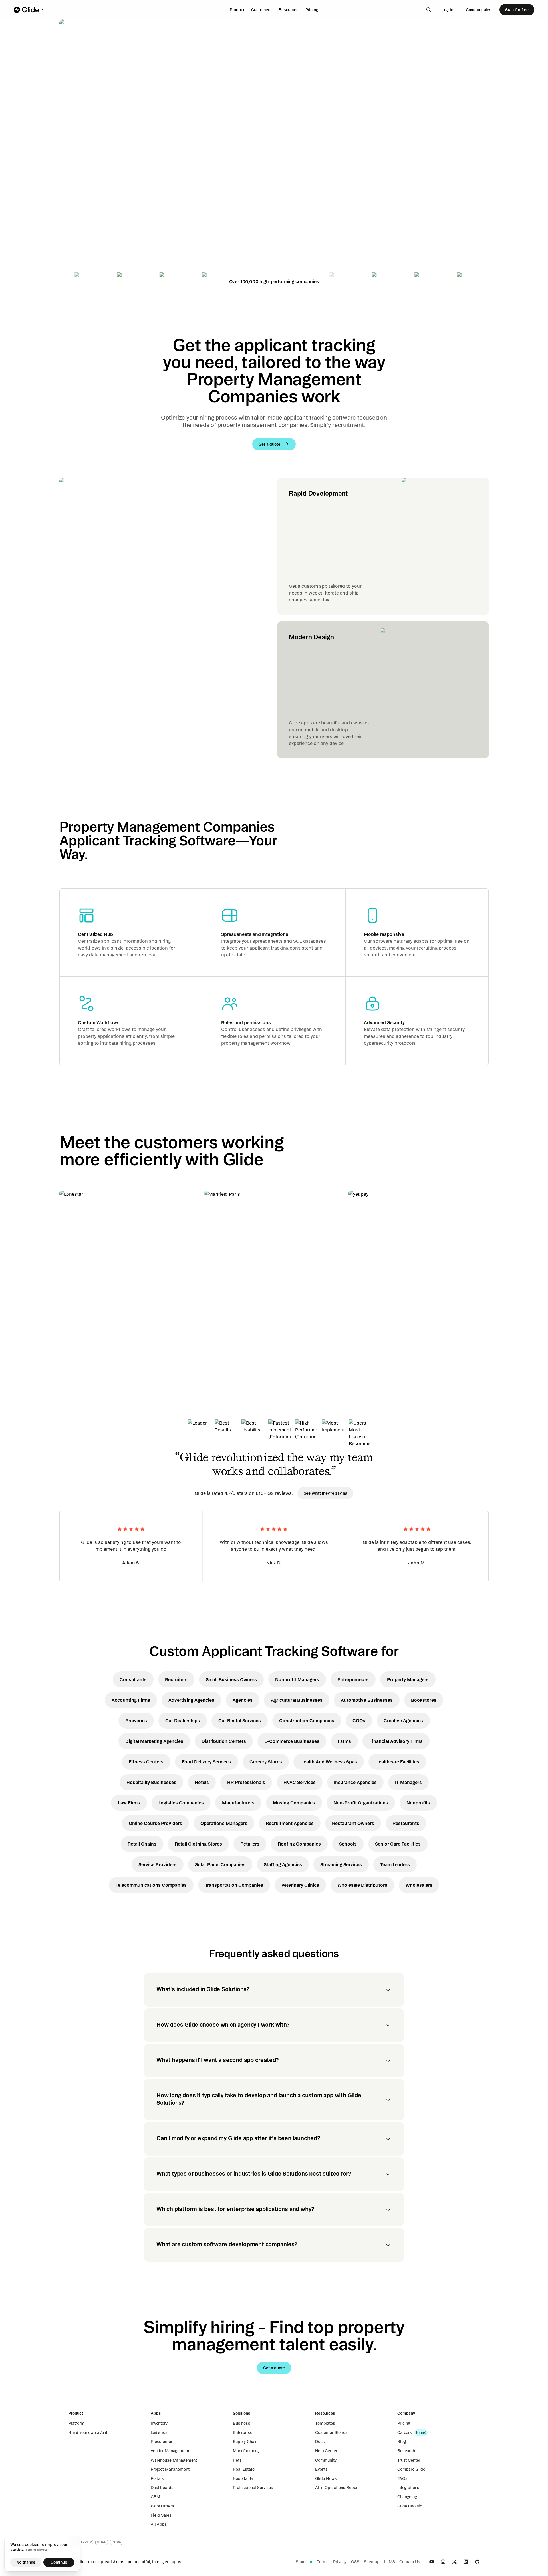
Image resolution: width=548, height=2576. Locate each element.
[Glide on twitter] (454, 2562)
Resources (289, 10)
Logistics (159, 2432)
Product (237, 10)
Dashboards (162, 2488)
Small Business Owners (231, 1679)
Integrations (408, 2488)
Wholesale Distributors (362, 1885)
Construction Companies (307, 1721)
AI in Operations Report (337, 2488)
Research (406, 2451)
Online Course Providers (155, 1823)
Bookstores (424, 1700)
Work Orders (162, 2506)
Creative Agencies (403, 1721)
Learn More (36, 2550)
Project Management (170, 2469)
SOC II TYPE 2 (81, 2542)
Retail (238, 2460)
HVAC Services (300, 1782)
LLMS (389, 2562)
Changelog (407, 2497)
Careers (405, 2432)
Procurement (163, 2442)
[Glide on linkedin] (466, 2562)
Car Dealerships (183, 1721)
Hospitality (243, 2478)
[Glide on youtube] (432, 2562)
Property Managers (408, 1679)
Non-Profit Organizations (361, 1803)
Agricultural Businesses (297, 1700)
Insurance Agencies (355, 1782)
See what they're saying (326, 1493)
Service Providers (158, 1864)
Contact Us (410, 2562)
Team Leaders (395, 1864)
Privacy (340, 2562)
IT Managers (408, 1782)
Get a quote (99, 208)
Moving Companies (294, 1803)
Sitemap (372, 2562)
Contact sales (479, 10)
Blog (401, 2442)
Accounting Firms (131, 1700)
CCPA (116, 2542)
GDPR (102, 2542)
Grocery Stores (266, 1762)
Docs (320, 2442)
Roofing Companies (299, 1844)
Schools (348, 1844)
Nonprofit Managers (297, 1679)
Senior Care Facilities (398, 1844)
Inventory (159, 2423)
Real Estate (244, 2469)
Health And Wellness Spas (329, 1762)
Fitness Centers (146, 1762)
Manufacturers (238, 1803)
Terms (323, 2562)
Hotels (202, 1782)
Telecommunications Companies (151, 1885)
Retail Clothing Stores (198, 1844)
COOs (359, 1721)
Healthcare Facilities (397, 1762)
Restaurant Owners (353, 1823)
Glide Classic (410, 2506)
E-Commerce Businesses (292, 1741)
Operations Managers (224, 1823)
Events (321, 2469)
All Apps (159, 2524)
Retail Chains (142, 1844)
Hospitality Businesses (151, 1782)
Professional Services (253, 2488)
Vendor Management (170, 2451)
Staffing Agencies (283, 1864)
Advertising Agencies (191, 1700)
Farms (344, 1741)
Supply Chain (245, 2442)
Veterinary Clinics (300, 1885)
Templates (325, 2423)
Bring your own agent (88, 2432)
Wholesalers (419, 1885)
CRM (155, 2497)
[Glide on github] (477, 2562)
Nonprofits (418, 1803)
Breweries (136, 1721)
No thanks (26, 2562)
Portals (157, 2478)
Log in (448, 10)
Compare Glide (411, 2469)
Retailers (250, 1844)
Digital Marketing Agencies (154, 1741)
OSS (355, 2562)
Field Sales (161, 2515)
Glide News (326, 2478)
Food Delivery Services (206, 1762)
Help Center (326, 2451)
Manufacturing (246, 2451)
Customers (261, 10)
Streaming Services (341, 1864)
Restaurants (406, 1823)
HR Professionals (246, 1782)
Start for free (517, 10)
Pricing (312, 10)
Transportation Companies (234, 1885)
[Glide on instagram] (443, 2562)
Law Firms (129, 1803)
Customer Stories (331, 2432)
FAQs (402, 2478)
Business (242, 2423)
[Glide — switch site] (30, 10)
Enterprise (243, 2432)
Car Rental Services (240, 1721)
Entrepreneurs (353, 1679)
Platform (76, 2423)
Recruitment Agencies (290, 1823)
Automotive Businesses (367, 1700)
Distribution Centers (224, 1741)
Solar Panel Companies (220, 1864)
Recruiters (176, 1679)
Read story (80, 1340)
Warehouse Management (174, 2460)
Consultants (133, 1679)
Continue (59, 2562)
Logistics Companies (181, 1803)
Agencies (243, 1700)
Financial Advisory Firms (396, 1741)
